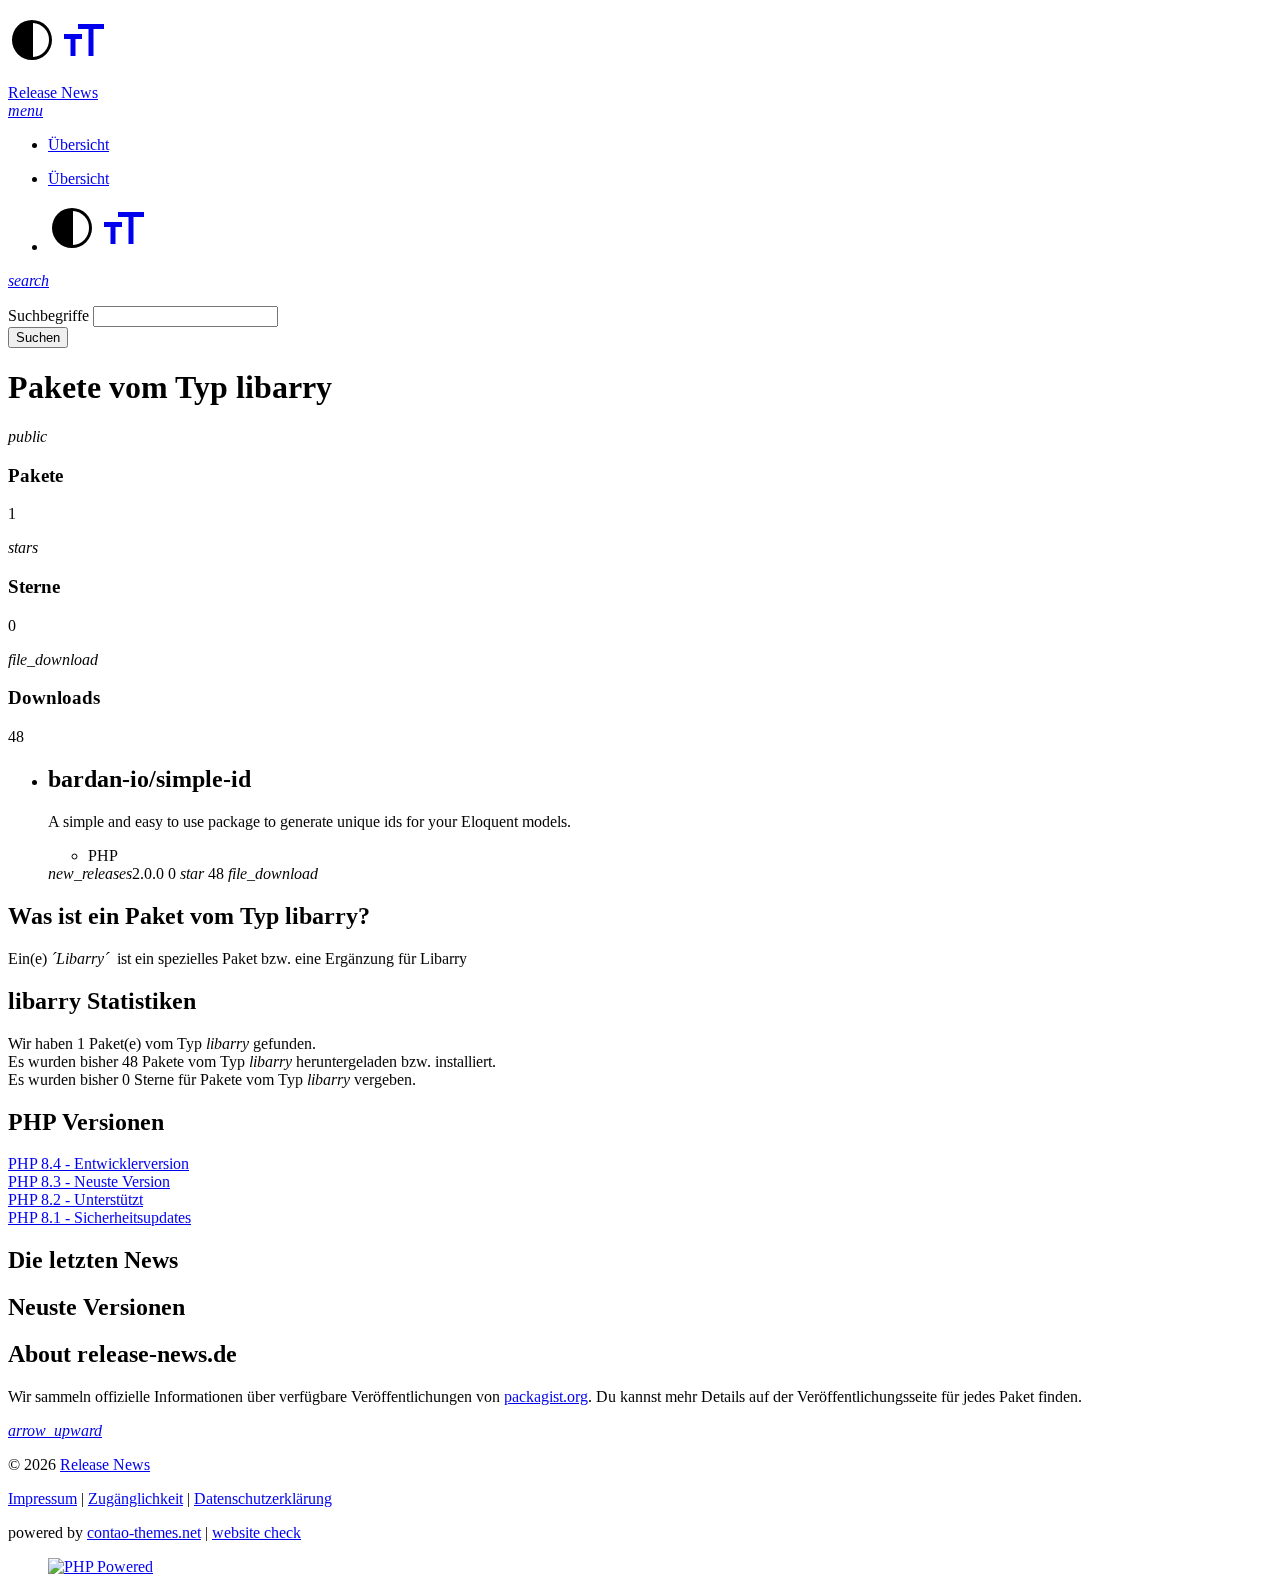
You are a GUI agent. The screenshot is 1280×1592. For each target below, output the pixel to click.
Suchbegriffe (48, 315)
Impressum (42, 1498)
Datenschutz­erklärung (263, 1498)
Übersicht (78, 144)
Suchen (38, 337)
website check (256, 1532)
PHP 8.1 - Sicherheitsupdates (99, 1217)
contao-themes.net (144, 1532)
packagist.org (546, 1396)
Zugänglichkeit (135, 1498)
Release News (53, 92)
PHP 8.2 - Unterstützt (75, 1199)
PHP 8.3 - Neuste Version (89, 1181)
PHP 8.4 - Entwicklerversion (98, 1163)
